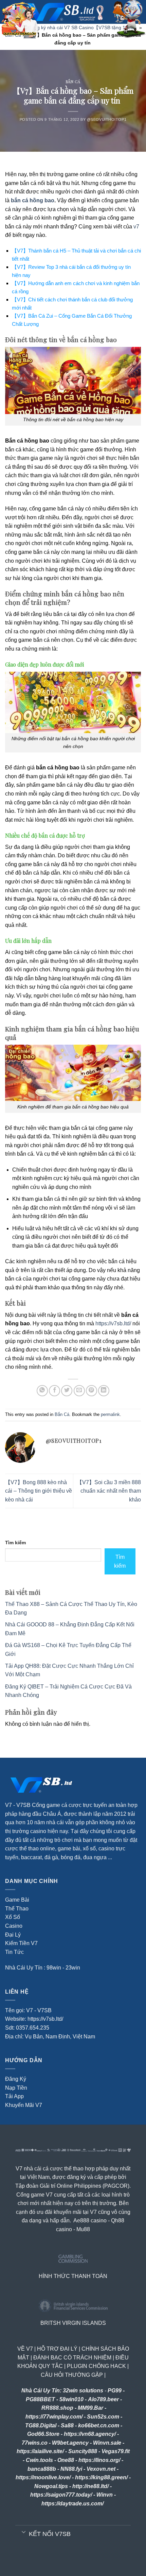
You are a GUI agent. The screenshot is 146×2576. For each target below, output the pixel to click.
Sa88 (67, 2425)
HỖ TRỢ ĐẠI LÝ (57, 2349)
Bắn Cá (73, 82)
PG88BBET (40, 2399)
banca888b (42, 2469)
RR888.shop (57, 2408)
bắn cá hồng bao (33, 200)
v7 (136, 227)
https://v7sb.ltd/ (113, 1323)
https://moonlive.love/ (43, 2477)
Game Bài (17, 1900)
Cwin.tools (39, 2460)
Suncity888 (83, 2451)
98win (54, 1968)
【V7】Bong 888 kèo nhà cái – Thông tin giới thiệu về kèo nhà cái (39, 1491)
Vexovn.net (101, 2469)
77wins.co (35, 2443)
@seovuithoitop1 (107, 119)
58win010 (71, 2399)
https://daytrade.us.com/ (72, 2504)
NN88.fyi (71, 2469)
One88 (66, 2460)
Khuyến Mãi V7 (24, 2105)
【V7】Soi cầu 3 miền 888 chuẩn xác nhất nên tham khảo (109, 1491)
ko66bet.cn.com (99, 2425)
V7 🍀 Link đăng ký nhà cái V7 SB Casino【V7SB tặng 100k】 (71, 27)
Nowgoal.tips (51, 2486)
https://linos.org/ (99, 2460)
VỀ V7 (25, 2349)
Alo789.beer (103, 2399)
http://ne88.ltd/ (90, 2486)
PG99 (115, 2391)
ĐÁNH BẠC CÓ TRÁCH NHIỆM (72, 2358)
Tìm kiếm (15, 1543)
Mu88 (83, 2229)
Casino (14, 1926)
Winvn (105, 2495)
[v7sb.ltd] (79, 12)
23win (73, 1968)
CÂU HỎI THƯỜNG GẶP (72, 2375)
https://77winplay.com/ (54, 2417)
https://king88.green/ (101, 2477)
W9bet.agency (70, 2443)
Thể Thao (17, 1909)
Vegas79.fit (116, 2451)
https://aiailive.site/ (40, 2451)
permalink (110, 1414)
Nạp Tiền (16, 2088)
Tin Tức (14, 1952)
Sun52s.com (103, 2417)
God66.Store (43, 2434)
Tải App (14, 2096)
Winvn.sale (107, 2443)
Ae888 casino (90, 2220)
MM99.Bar (90, 2408)
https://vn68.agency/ (90, 2434)
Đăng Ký (16, 2079)
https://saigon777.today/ (61, 2495)
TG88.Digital (41, 2425)
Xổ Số (13, 1917)
